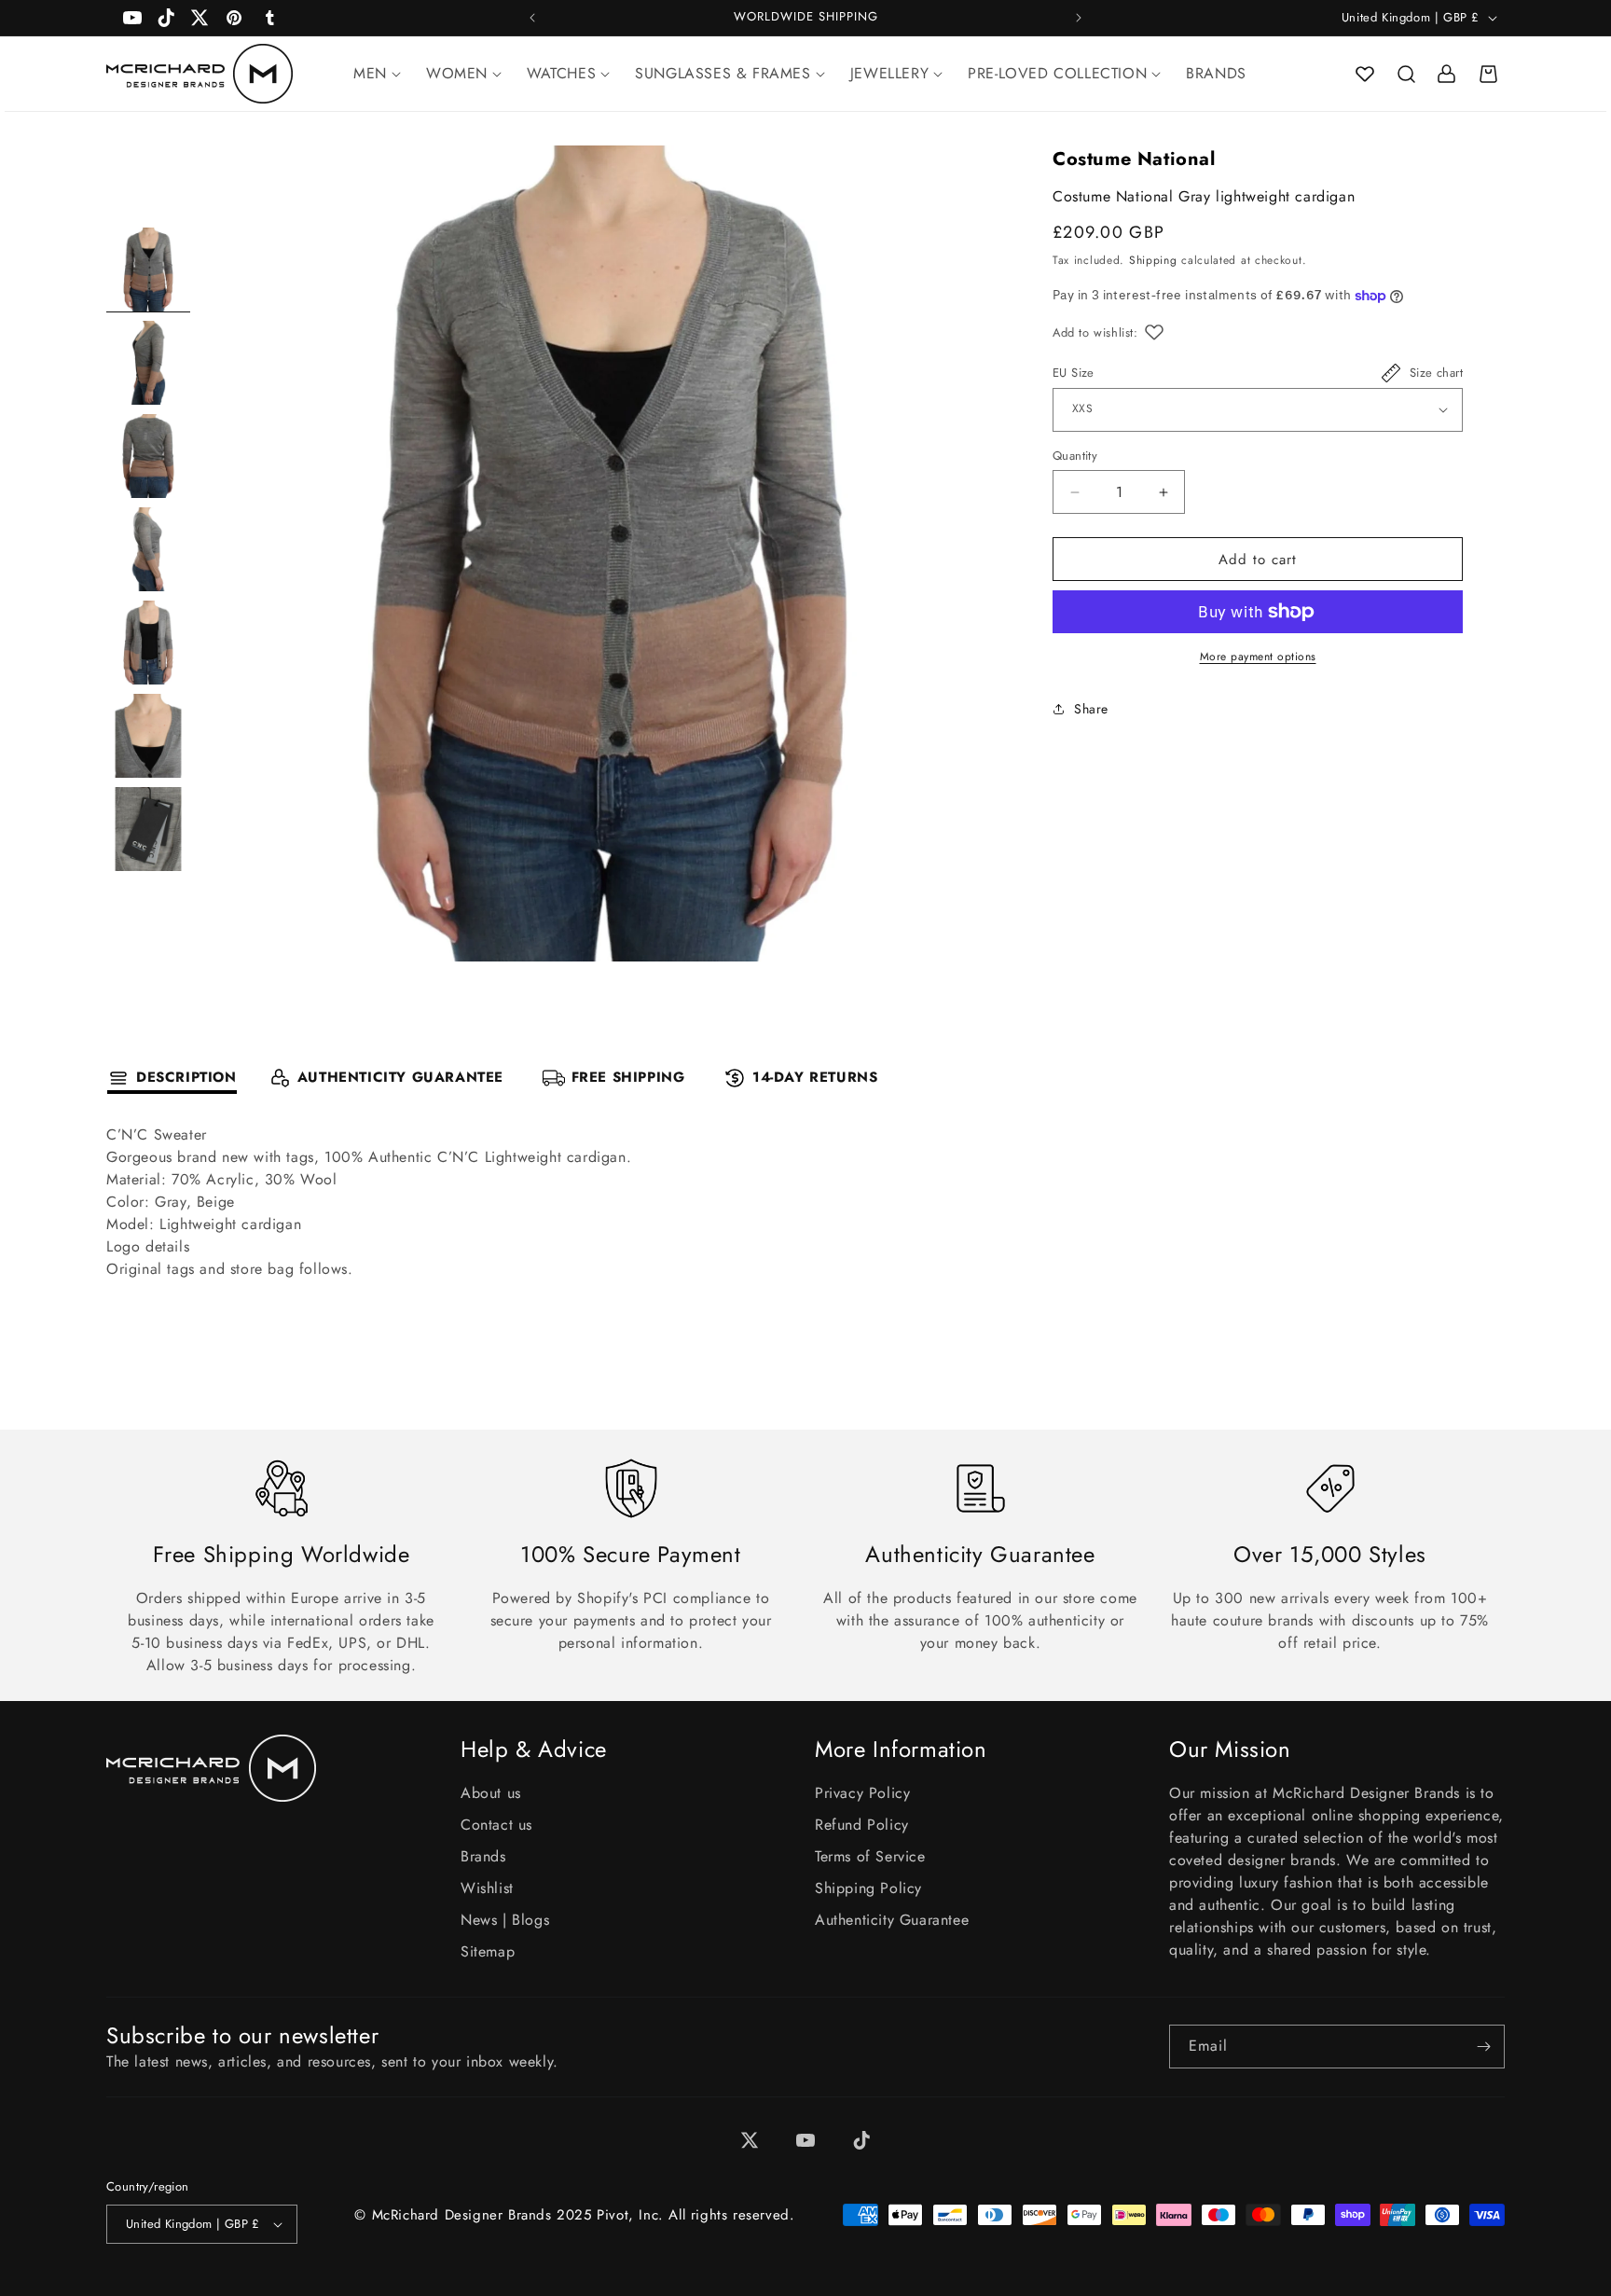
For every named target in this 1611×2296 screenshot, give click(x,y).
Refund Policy (862, 1825)
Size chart (1436, 373)
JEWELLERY (889, 73)
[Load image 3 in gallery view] (148, 456)
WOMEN (457, 73)
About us (491, 1793)
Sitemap (488, 1951)
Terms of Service (870, 1856)
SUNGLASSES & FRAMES (723, 73)
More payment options (1258, 657)
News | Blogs (505, 1920)
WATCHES (561, 73)
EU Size (1074, 373)
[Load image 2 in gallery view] (148, 363)
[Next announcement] (1079, 18)
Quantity (1075, 456)
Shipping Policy (868, 1888)
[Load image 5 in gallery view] (148, 643)
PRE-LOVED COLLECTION (1057, 73)
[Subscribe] (1483, 2047)
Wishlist (487, 1888)
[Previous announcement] (532, 18)
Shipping (1153, 261)
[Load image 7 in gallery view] (148, 829)
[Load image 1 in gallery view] (148, 270)
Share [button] (1091, 709)
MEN (370, 73)
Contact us (496, 1825)
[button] (1406, 74)
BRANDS (1216, 73)
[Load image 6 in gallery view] (148, 736)
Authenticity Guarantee (892, 1920)
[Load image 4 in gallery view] (148, 549)
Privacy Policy (862, 1793)
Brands (483, 1856)
